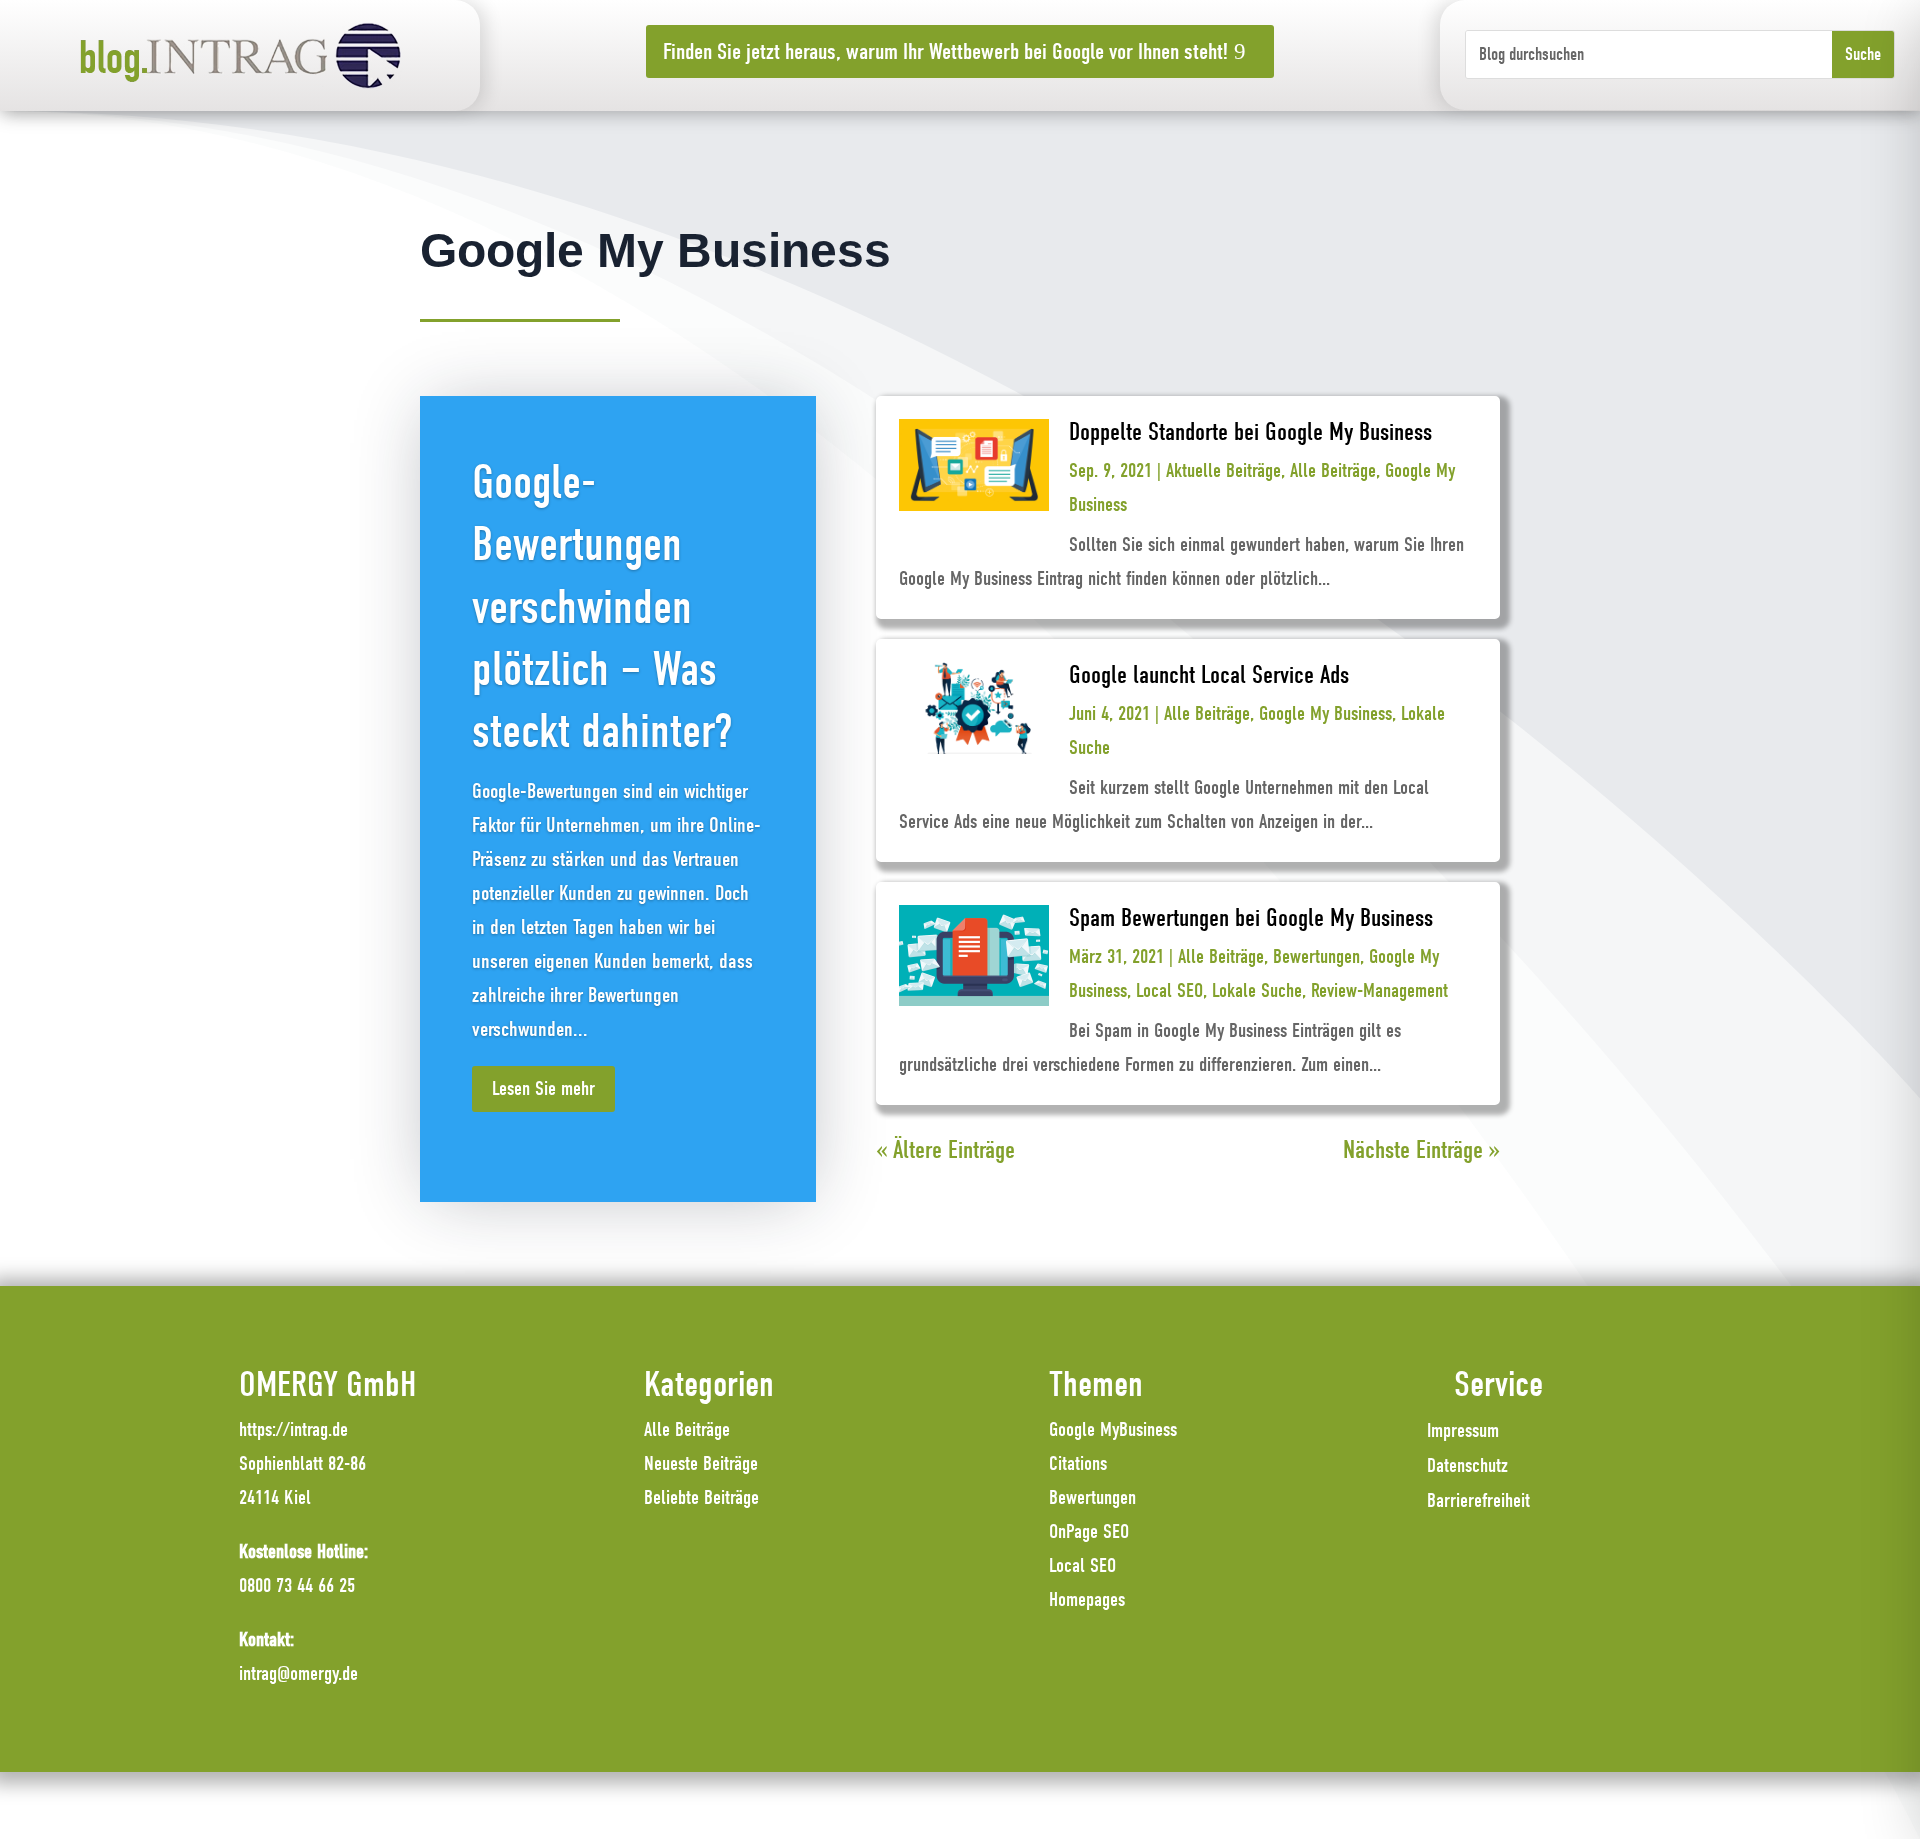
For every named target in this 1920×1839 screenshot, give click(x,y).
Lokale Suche (1257, 990)
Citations (1078, 1463)
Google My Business (1325, 713)
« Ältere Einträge (945, 1149)
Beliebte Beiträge (701, 1497)
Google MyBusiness (1113, 1429)
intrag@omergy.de (298, 1673)
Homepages (1087, 1599)
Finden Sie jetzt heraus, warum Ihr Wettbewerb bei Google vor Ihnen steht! (945, 51)
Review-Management (1379, 990)
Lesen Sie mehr (543, 1088)
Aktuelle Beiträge (1223, 470)
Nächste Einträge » (1421, 1149)
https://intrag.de (293, 1429)
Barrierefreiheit (1478, 1500)
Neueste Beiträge (701, 1463)
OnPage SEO (1089, 1531)
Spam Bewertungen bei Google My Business (1251, 917)
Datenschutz (1467, 1465)
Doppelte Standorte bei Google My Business (1250, 431)
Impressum (1463, 1430)
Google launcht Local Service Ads (1209, 674)
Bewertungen (1316, 956)
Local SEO (1169, 990)
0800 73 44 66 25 (297, 1585)
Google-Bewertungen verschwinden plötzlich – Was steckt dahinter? (602, 607)
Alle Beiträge (1333, 470)
